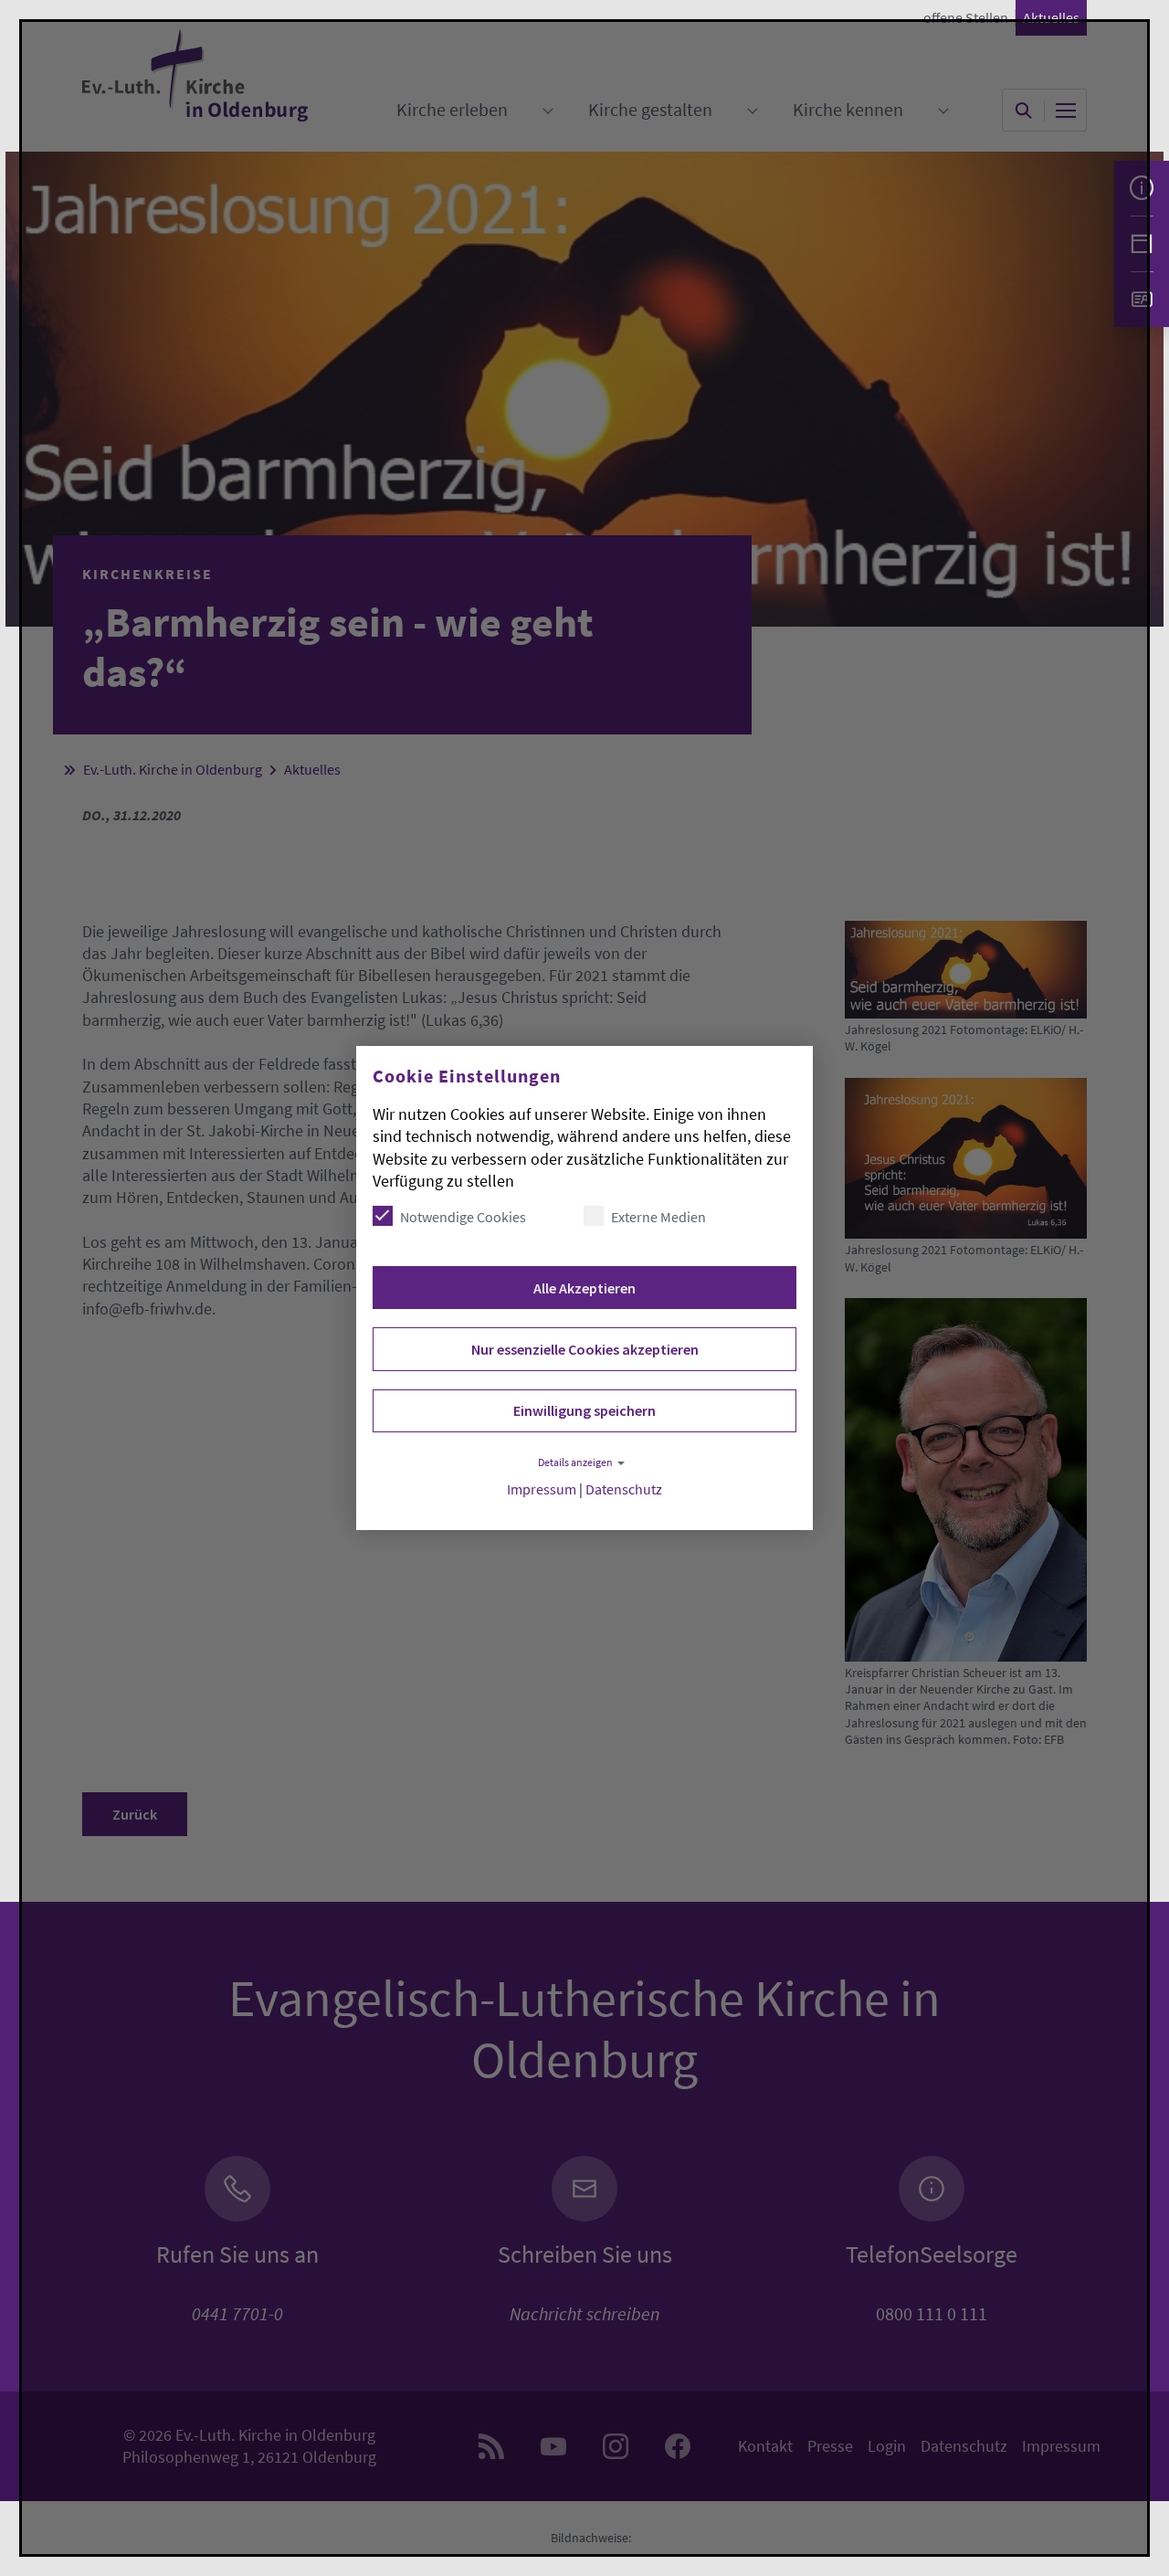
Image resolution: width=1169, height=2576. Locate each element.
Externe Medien (658, 1217)
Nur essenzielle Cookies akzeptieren (585, 1349)
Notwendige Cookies (463, 1217)
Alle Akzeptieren (584, 1288)
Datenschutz (624, 1489)
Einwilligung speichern (584, 1410)
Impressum (542, 1489)
